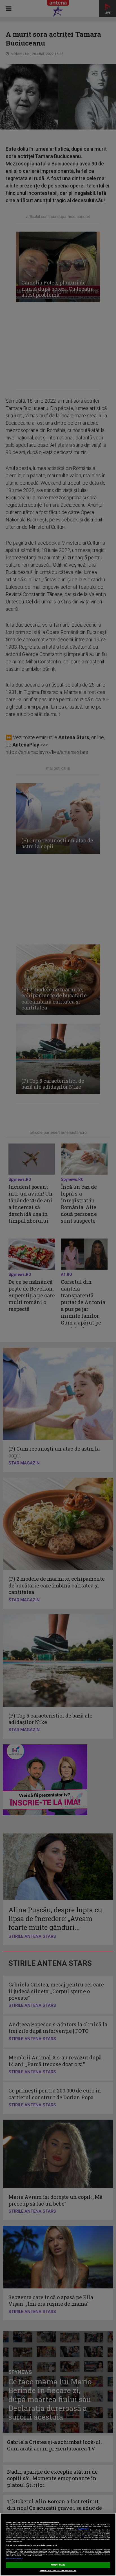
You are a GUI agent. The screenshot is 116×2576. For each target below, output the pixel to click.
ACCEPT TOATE (58, 2565)
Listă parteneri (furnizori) (14, 2558)
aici (83, 2536)
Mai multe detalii (83, 2528)
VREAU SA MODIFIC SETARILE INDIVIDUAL (58, 2571)
